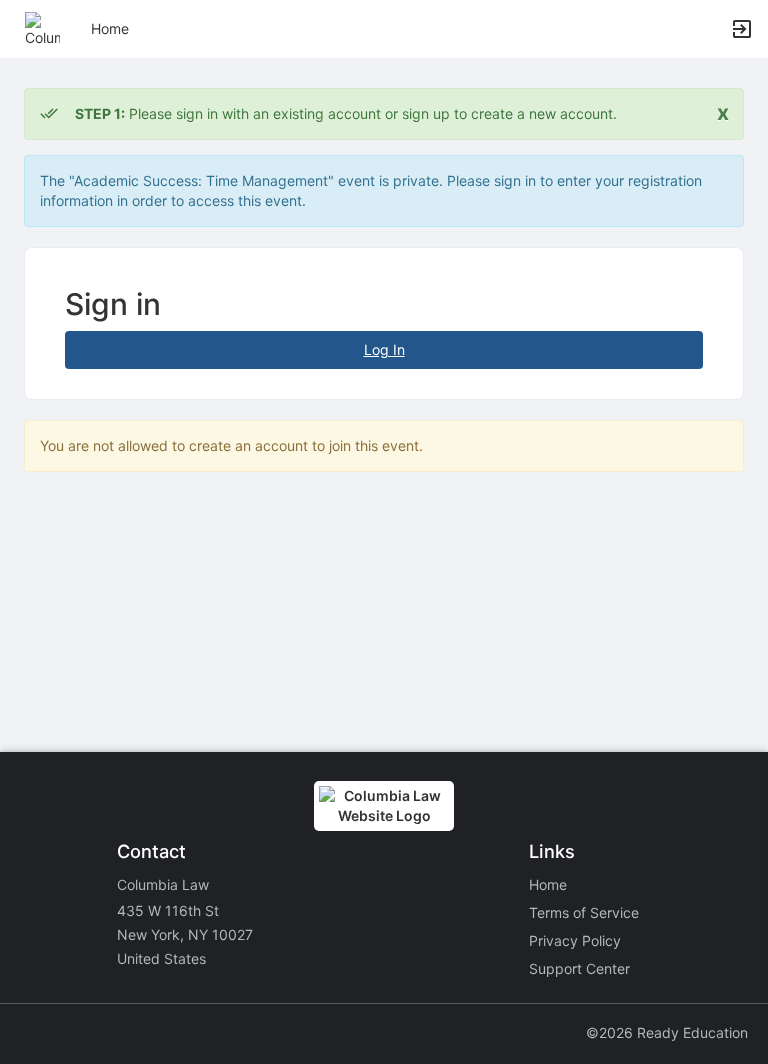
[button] (42, 27)
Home (548, 884)
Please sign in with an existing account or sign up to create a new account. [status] (346, 113)
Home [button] (110, 28)
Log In (384, 349)
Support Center (579, 968)
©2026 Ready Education (667, 1032)
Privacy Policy (575, 940)
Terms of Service (584, 912)
